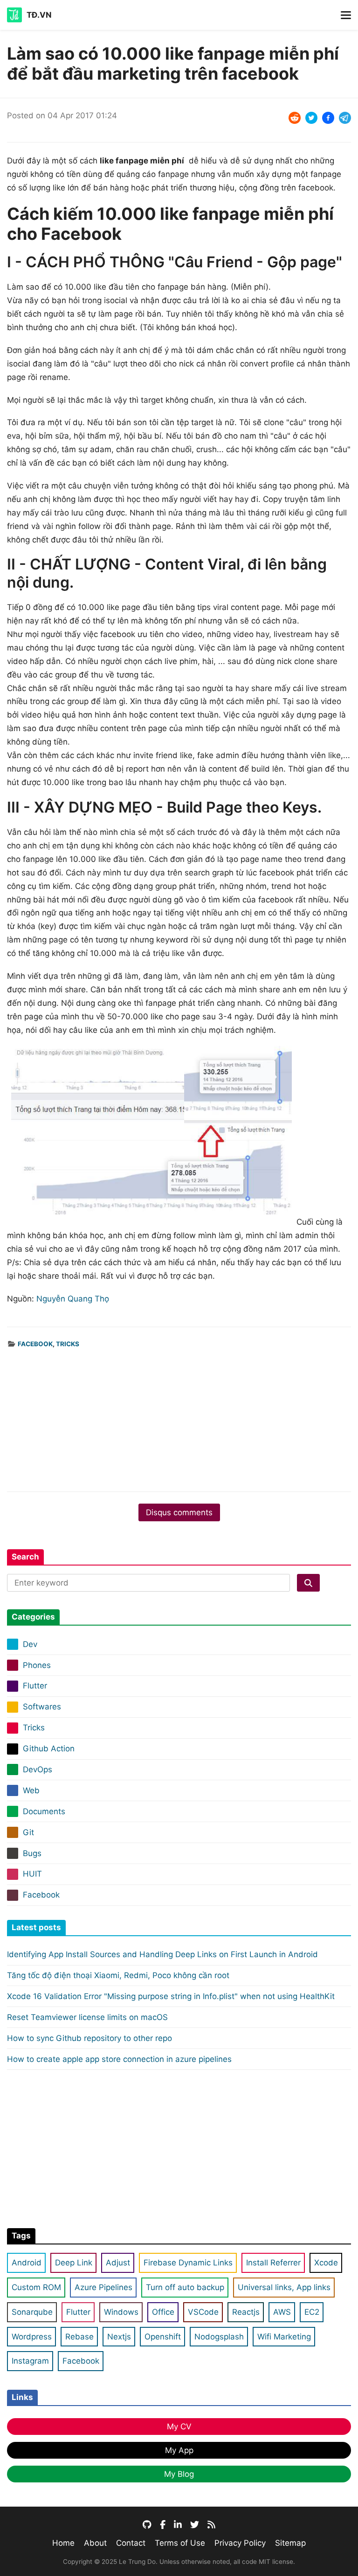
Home (63, 2543)
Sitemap (290, 2543)
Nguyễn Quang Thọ (73, 1299)
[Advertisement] (179, 1415)
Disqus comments (179, 1512)
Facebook (35, 1344)
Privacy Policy (240, 2543)
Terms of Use (180, 2543)
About (95, 2543)
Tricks (68, 1344)
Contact (131, 2543)
